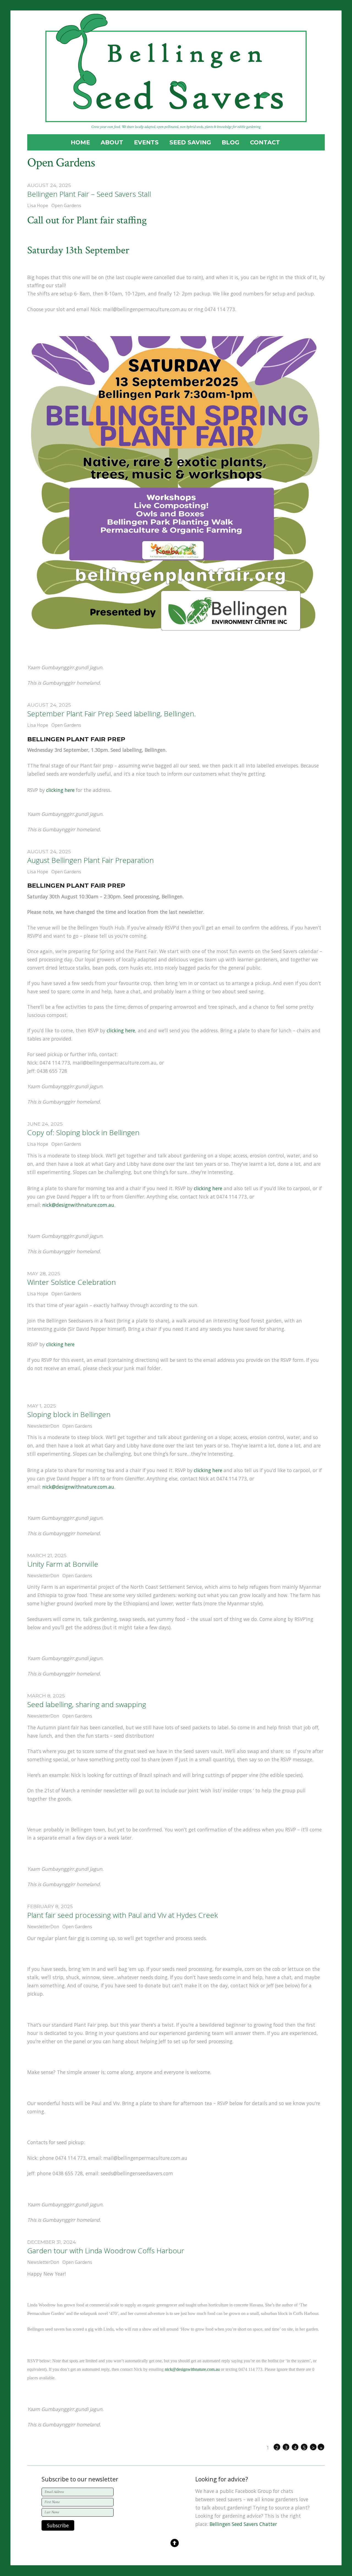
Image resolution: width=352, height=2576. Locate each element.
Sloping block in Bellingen (69, 1414)
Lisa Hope (38, 205)
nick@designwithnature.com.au (78, 1205)
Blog (230, 142)
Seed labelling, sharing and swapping (87, 1704)
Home (80, 142)
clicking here (60, 790)
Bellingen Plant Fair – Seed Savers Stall (89, 194)
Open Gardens (66, 205)
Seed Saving (190, 142)
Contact (265, 142)
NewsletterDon (43, 1426)
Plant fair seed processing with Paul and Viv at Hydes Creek (123, 1915)
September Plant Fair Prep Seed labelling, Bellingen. (112, 714)
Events (146, 142)
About (112, 142)
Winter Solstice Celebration (71, 1282)
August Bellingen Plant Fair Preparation (90, 860)
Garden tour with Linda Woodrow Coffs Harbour (106, 2251)
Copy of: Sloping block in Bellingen (83, 1132)
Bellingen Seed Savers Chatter (243, 2524)
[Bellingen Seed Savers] (176, 116)
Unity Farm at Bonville (63, 1564)
